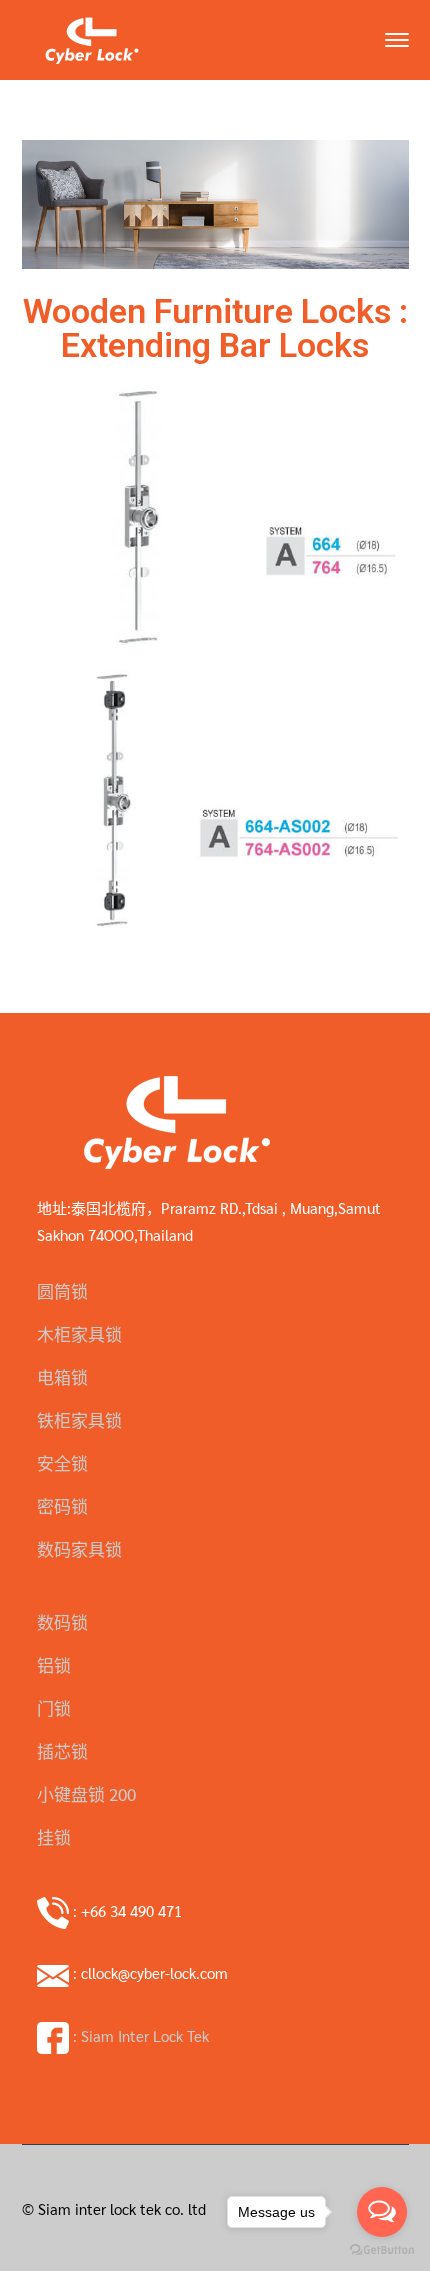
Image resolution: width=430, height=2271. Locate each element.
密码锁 (62, 1506)
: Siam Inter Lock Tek (139, 2035)
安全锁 (62, 1463)
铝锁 (54, 1665)
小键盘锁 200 (86, 1794)
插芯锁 (62, 1751)
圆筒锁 (62, 1291)
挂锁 (54, 1837)
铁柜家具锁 (79, 1420)
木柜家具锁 (79, 1334)
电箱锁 (62, 1377)
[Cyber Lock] (92, 37)
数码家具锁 (79, 1549)
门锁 (54, 1708)
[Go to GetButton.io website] (382, 2250)
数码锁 (62, 1622)
